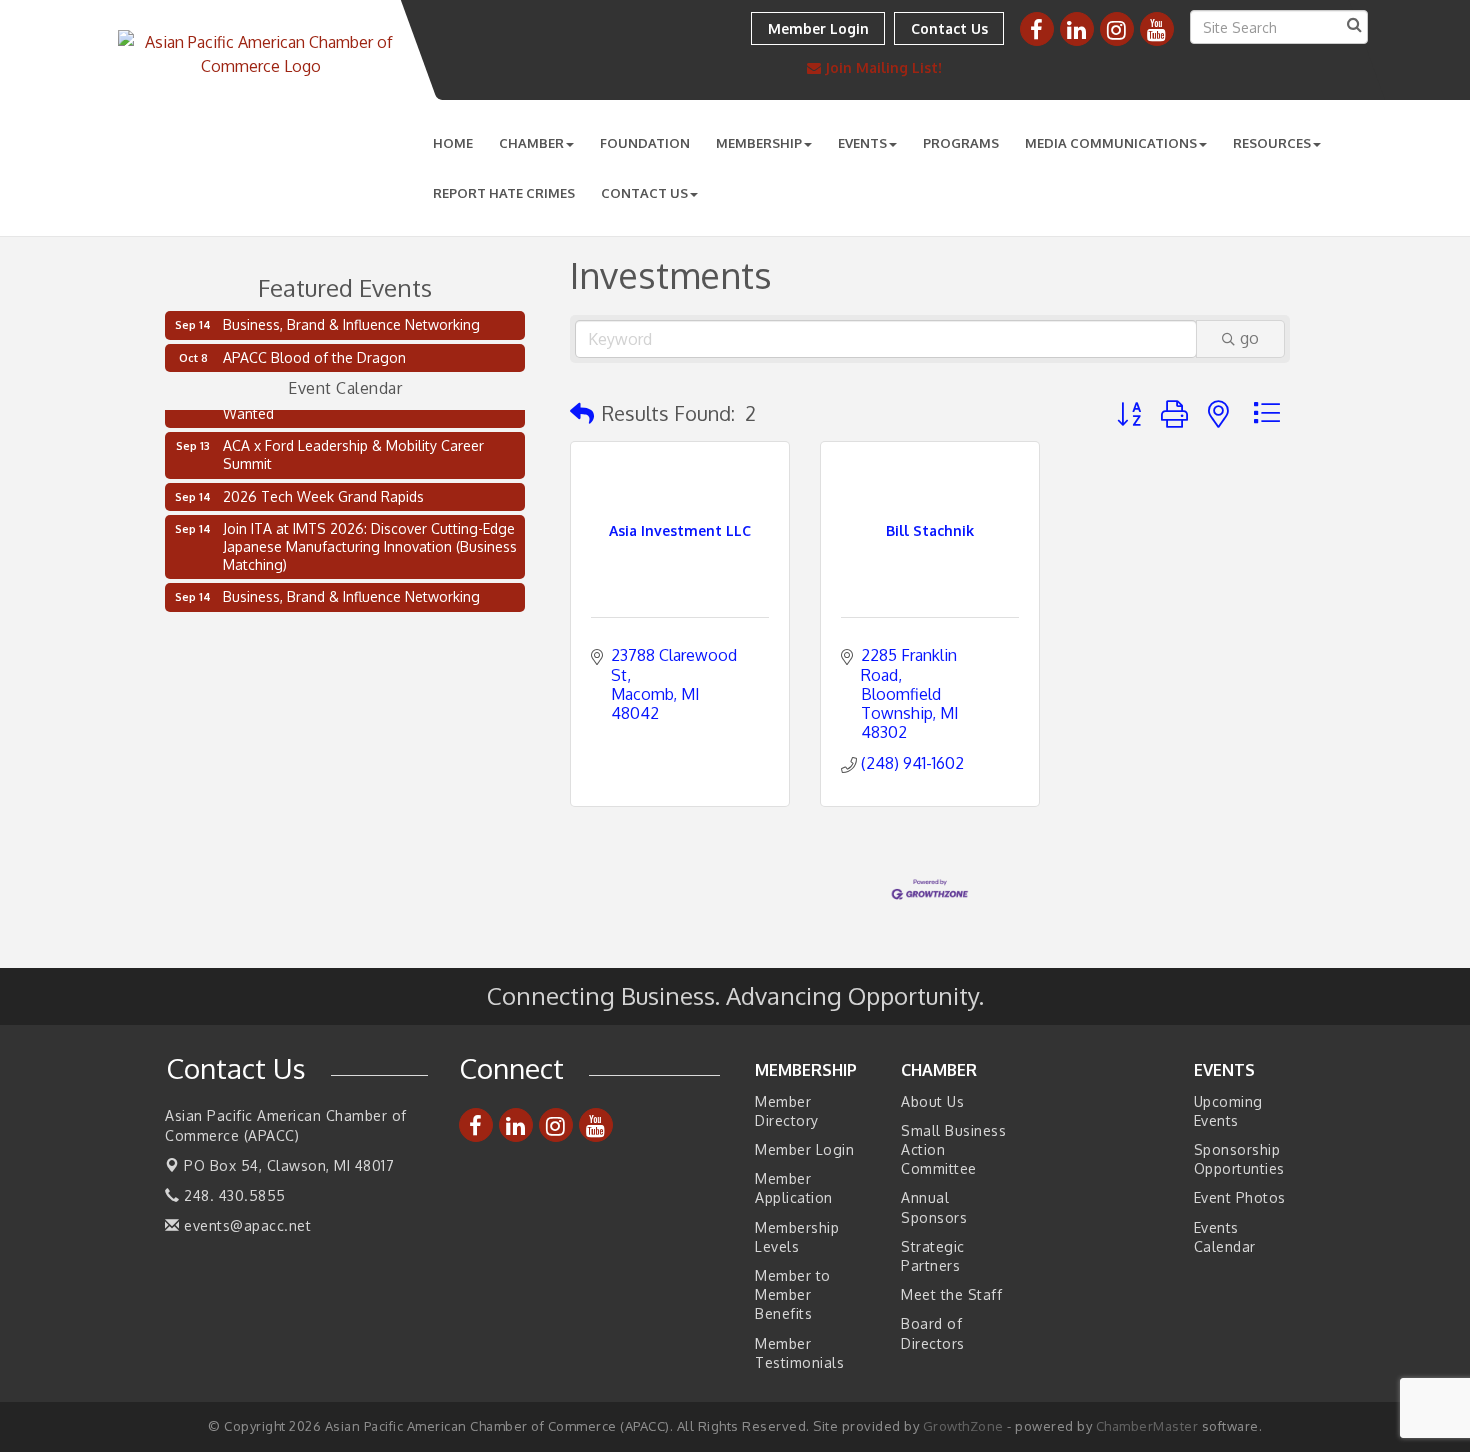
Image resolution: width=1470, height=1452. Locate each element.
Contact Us (644, 193)
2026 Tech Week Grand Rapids (323, 491)
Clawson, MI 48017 (289, 1165)
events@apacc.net (245, 1225)
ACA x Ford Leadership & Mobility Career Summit (353, 449)
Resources (1272, 143)
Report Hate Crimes (504, 193)
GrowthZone (963, 1426)
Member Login (804, 1149)
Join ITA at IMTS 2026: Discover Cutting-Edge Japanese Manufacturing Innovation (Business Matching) (370, 541)
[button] (582, 413)
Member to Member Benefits (793, 1294)
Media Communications (1111, 143)
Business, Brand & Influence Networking (351, 324)
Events (862, 143)
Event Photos (1240, 1197)
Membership (759, 143)
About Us (932, 1101)
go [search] (1249, 338)
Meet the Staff (951, 1294)
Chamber (531, 143)
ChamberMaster (1147, 1426)
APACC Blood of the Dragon (314, 357)
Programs (961, 143)
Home (453, 143)
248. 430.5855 (233, 1195)
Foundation (645, 143)
